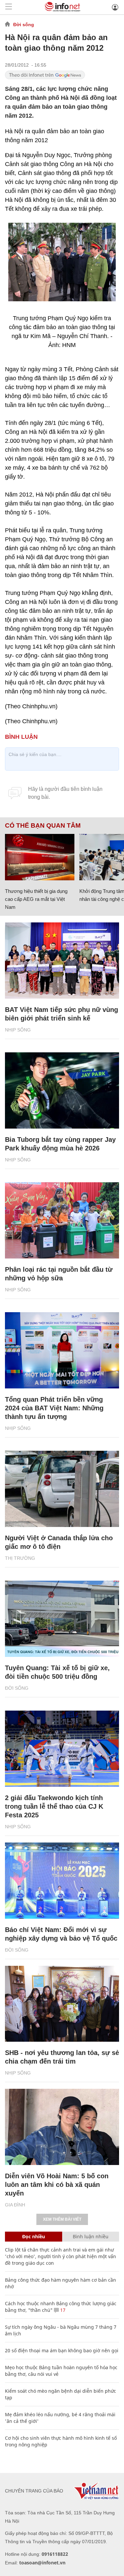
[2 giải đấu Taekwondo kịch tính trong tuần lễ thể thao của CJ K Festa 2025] (62, 1749)
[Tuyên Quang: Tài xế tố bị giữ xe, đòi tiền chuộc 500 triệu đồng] (62, 1619)
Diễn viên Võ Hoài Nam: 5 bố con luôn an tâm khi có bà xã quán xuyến (57, 2185)
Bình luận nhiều (91, 2236)
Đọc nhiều (34, 2236)
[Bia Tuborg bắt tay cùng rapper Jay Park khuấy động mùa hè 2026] (62, 1090)
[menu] (9, 7)
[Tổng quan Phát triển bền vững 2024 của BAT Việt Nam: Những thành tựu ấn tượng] (62, 1350)
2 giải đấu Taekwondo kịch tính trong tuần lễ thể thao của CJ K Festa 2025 (54, 1806)
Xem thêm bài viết (62, 2219)
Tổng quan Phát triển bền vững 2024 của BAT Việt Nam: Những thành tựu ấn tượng (54, 1408)
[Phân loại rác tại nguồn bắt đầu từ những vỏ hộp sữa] (62, 1220)
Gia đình (15, 2205)
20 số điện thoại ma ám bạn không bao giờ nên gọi (62, 2350)
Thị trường (20, 1558)
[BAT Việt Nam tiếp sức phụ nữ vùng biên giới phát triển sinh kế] (62, 961)
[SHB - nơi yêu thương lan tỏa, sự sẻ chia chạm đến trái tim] (62, 2004)
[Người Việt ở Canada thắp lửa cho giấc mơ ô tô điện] (62, 1489)
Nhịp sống (18, 1030)
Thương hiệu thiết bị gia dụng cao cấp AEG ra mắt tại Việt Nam (36, 899)
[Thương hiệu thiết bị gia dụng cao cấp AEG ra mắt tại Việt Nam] (40, 857)
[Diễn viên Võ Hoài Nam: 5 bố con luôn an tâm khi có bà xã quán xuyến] (62, 2127)
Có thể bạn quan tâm (43, 826)
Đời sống (24, 25)
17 (62, 2310)
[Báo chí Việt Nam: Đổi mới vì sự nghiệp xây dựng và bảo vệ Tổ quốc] (62, 1881)
